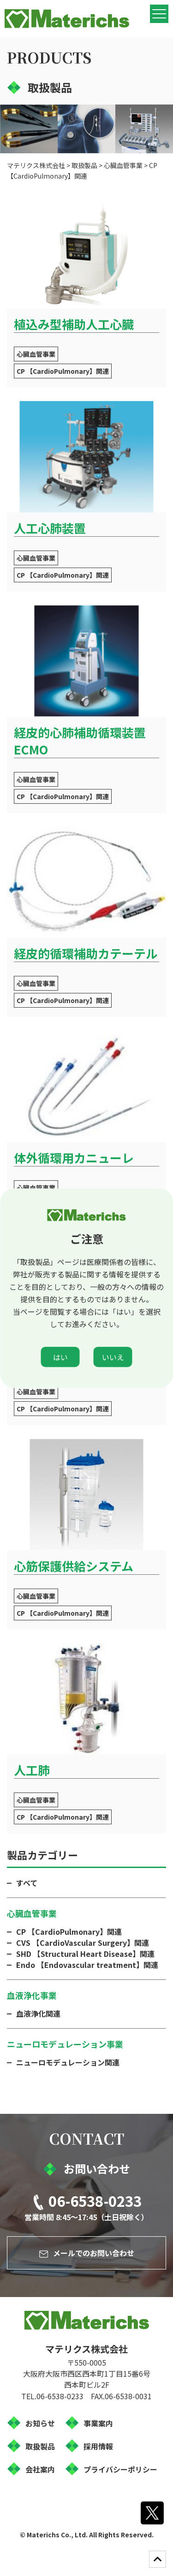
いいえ (113, 1357)
